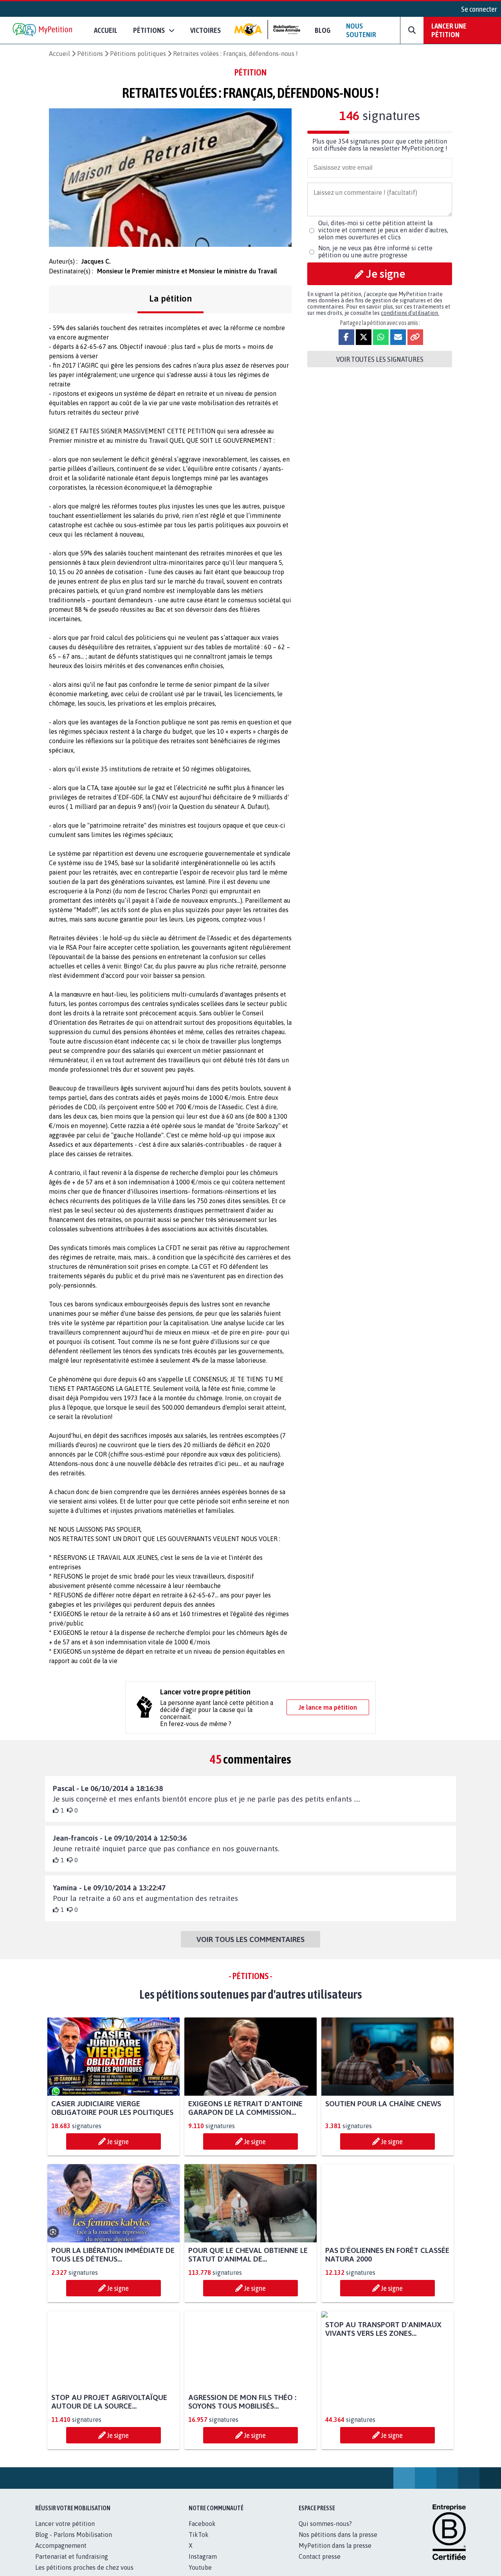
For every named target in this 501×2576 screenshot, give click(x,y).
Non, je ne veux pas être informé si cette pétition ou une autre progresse (375, 251)
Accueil (106, 30)
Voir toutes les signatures (380, 359)
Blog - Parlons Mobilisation (74, 2535)
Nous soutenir (361, 30)
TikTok (199, 2535)
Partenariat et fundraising (72, 2556)
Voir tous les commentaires (250, 1939)
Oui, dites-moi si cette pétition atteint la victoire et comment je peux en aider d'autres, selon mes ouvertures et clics (383, 230)
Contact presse (320, 2556)
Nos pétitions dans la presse (338, 2535)
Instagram (203, 2556)
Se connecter (479, 9)
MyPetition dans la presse (335, 2545)
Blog (323, 30)
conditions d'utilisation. (410, 313)
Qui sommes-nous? (325, 2524)
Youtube (200, 2567)
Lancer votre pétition (65, 2524)
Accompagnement (61, 2545)
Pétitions (90, 54)
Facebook (202, 2524)
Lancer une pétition (449, 30)
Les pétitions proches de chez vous (84, 2567)
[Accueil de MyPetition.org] (43, 30)
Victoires (205, 30)
